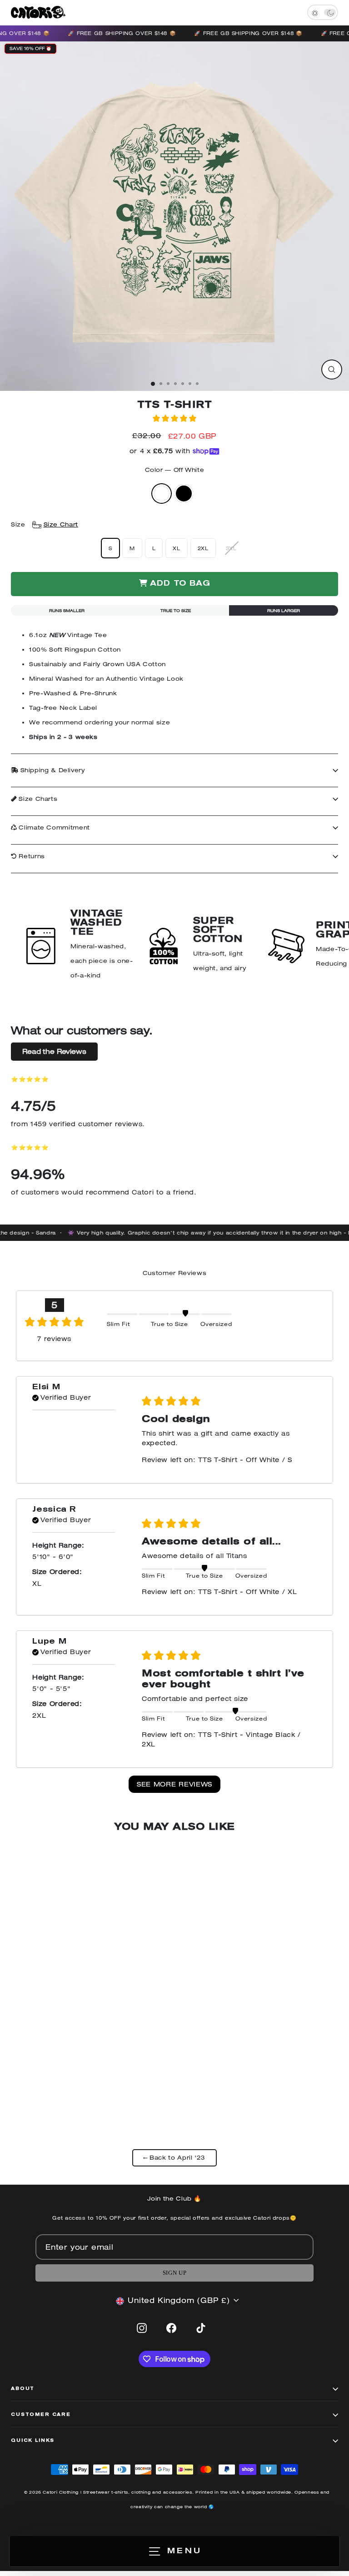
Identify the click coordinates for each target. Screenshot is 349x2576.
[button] (174, 418)
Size (45, 524)
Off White (162, 493)
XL (176, 548)
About (23, 2389)
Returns (31, 856)
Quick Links (33, 2441)
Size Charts (37, 799)
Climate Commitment (53, 827)
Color (175, 470)
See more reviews (174, 1784)
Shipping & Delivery (52, 770)
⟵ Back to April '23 (174, 2158)
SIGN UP (174, 2273)
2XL (203, 548)
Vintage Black (184, 493)
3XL (231, 548)
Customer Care (41, 2415)
